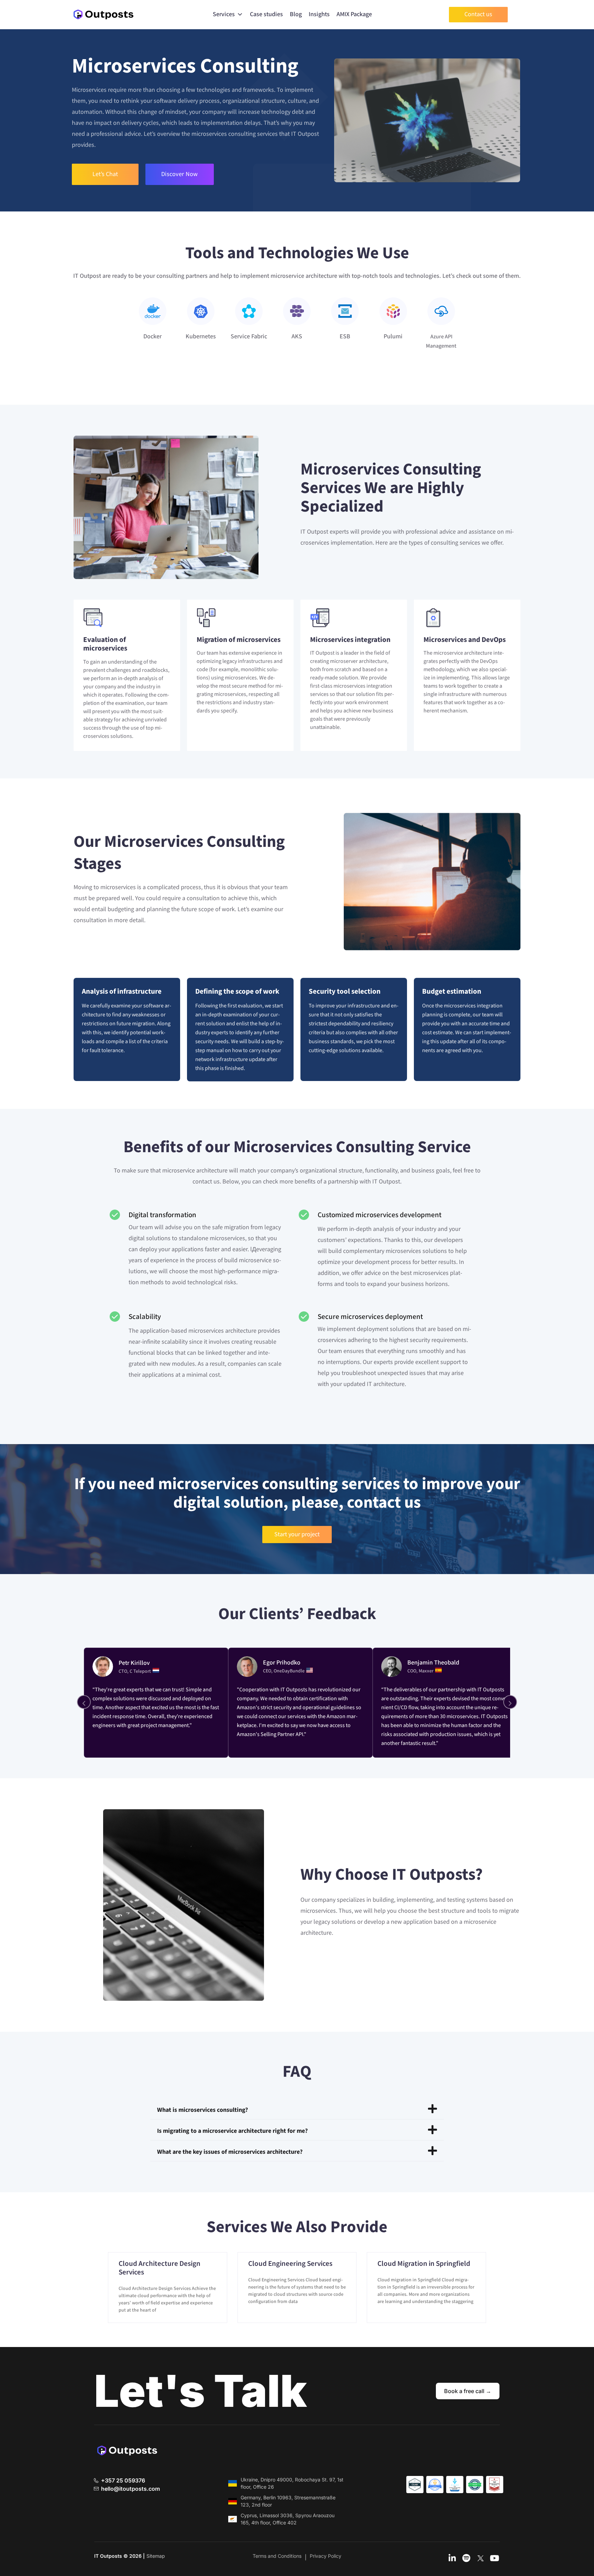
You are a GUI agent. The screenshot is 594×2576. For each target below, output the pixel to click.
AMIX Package (354, 14)
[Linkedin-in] (452, 2559)
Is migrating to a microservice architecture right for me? (232, 2131)
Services (224, 14)
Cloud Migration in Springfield (424, 2264)
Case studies (266, 14)
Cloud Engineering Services (290, 2264)
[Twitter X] (481, 2559)
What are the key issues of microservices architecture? (230, 2152)
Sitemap (156, 2556)
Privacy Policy (326, 2556)
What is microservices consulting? (202, 2110)
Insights (319, 14)
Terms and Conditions (277, 2556)
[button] (297, 2109)
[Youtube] (495, 2559)
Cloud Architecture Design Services (159, 2268)
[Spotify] (466, 2559)
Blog (296, 14)
